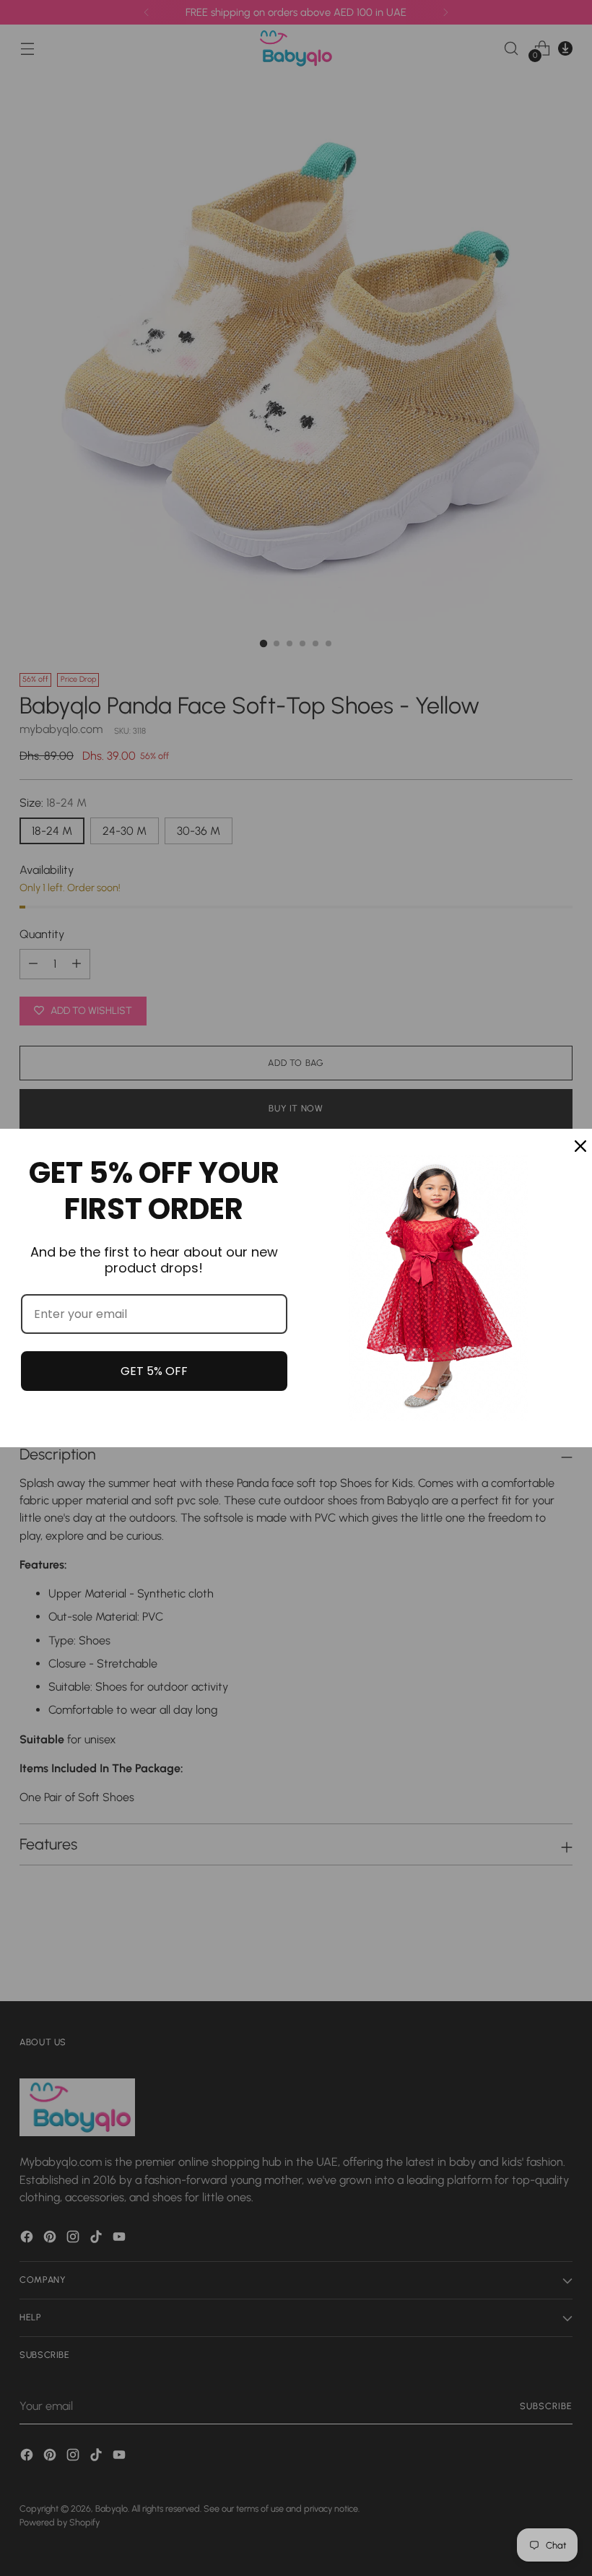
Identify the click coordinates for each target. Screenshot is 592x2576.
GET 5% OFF (154, 1371)
